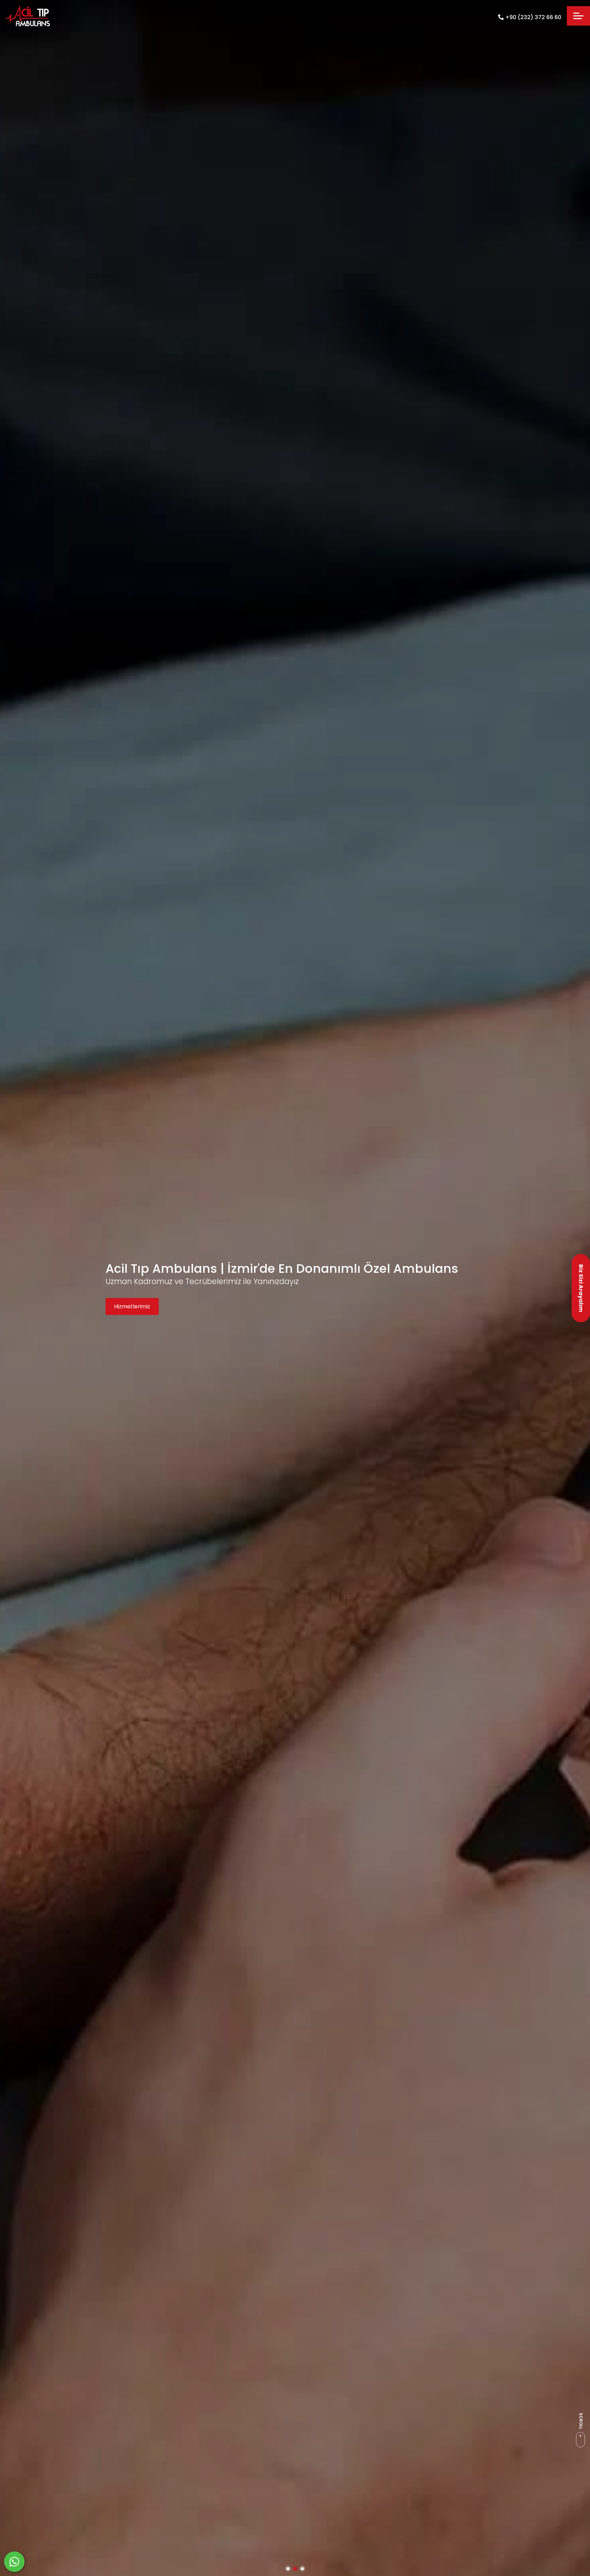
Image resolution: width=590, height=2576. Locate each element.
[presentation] (9, 1288)
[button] (288, 2569)
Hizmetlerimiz (132, 1301)
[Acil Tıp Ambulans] (28, 16)
